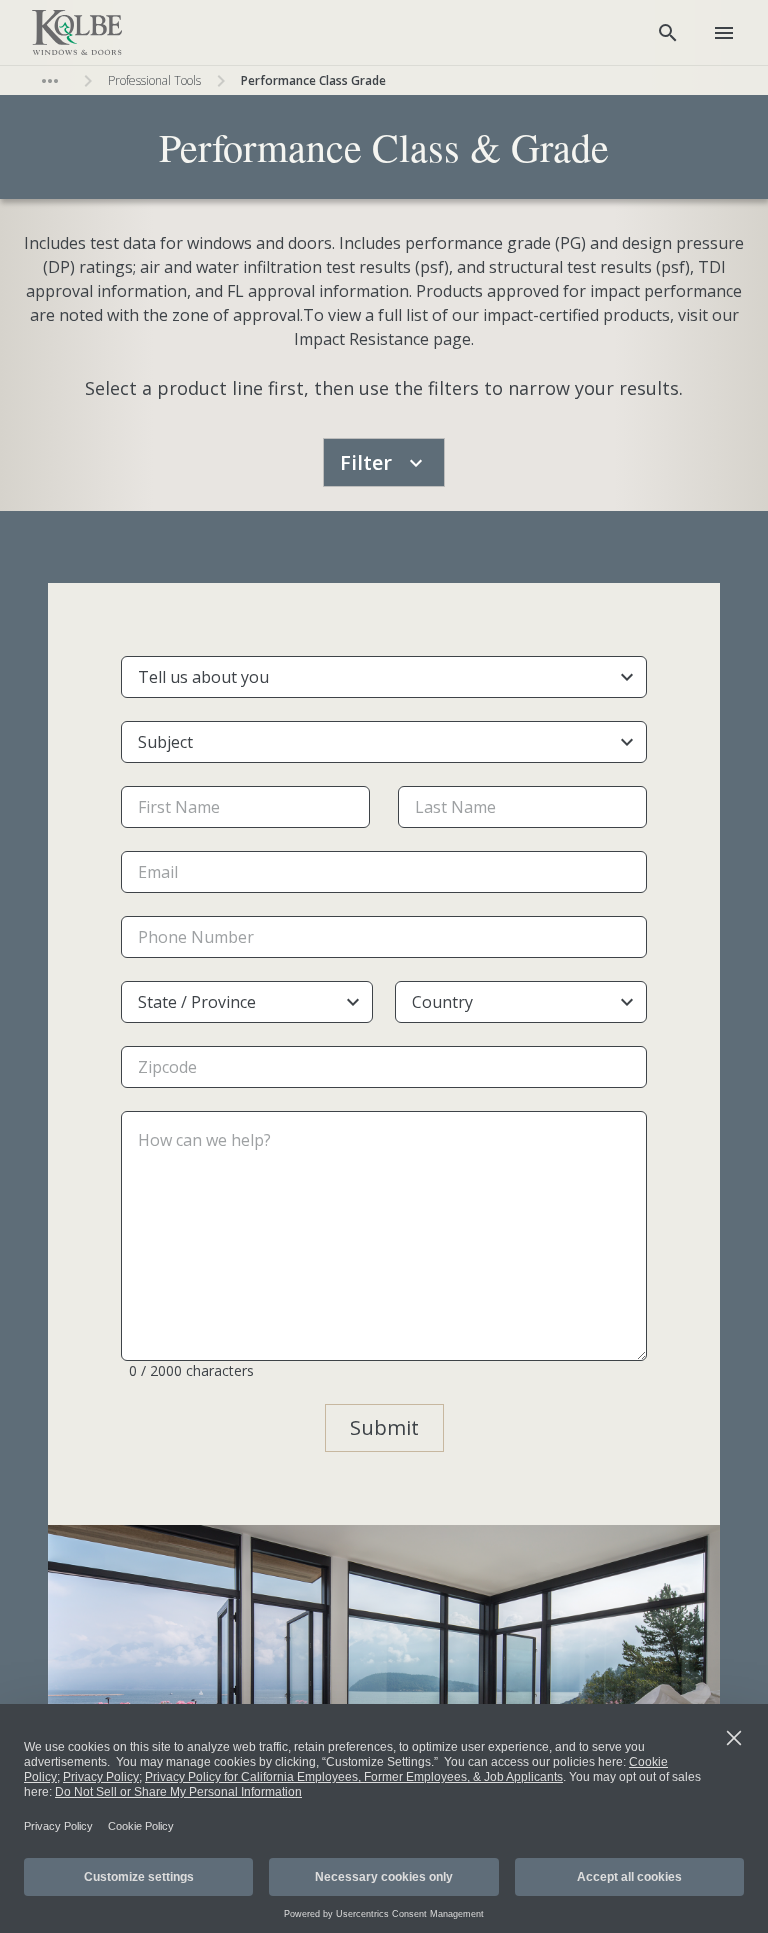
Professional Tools (154, 80)
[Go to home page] (77, 33)
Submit (384, 1427)
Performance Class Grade (313, 80)
